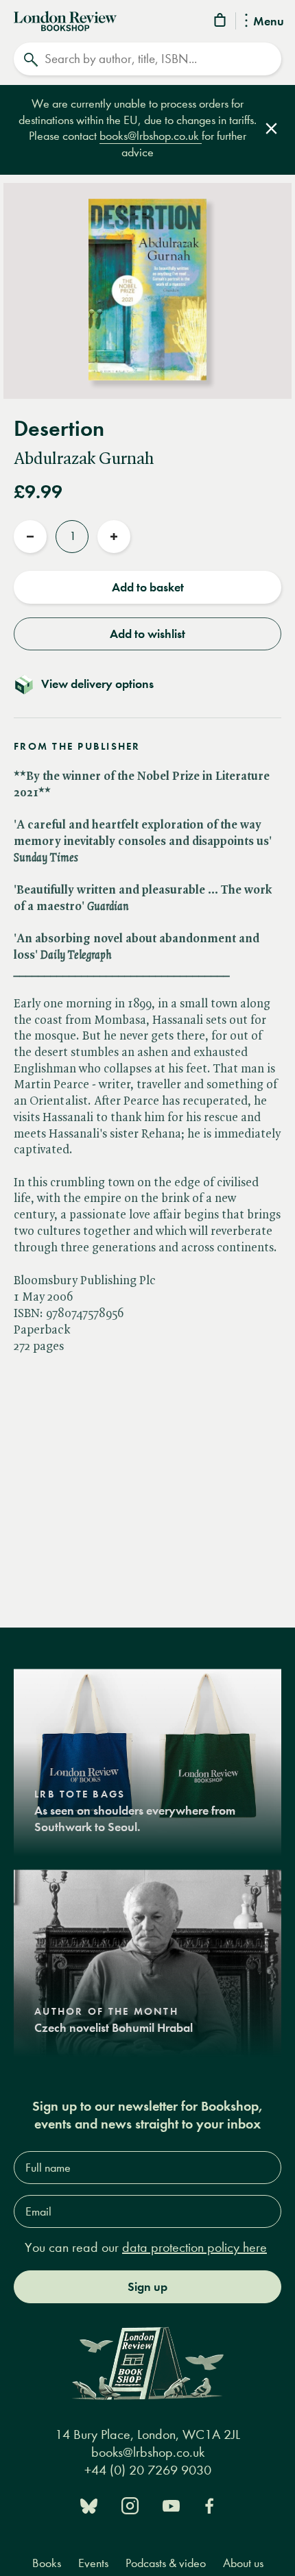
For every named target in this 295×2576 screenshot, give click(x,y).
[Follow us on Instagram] (130, 2504)
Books (47, 2563)
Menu (269, 22)
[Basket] (221, 22)
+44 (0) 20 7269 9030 (148, 2470)
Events (93, 2563)
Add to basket (148, 587)
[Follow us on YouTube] (171, 2504)
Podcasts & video (166, 2563)
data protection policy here (194, 2247)
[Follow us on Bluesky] (89, 2504)
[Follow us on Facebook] (209, 2504)
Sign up (147, 2287)
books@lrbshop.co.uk (151, 136)
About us (243, 2563)
